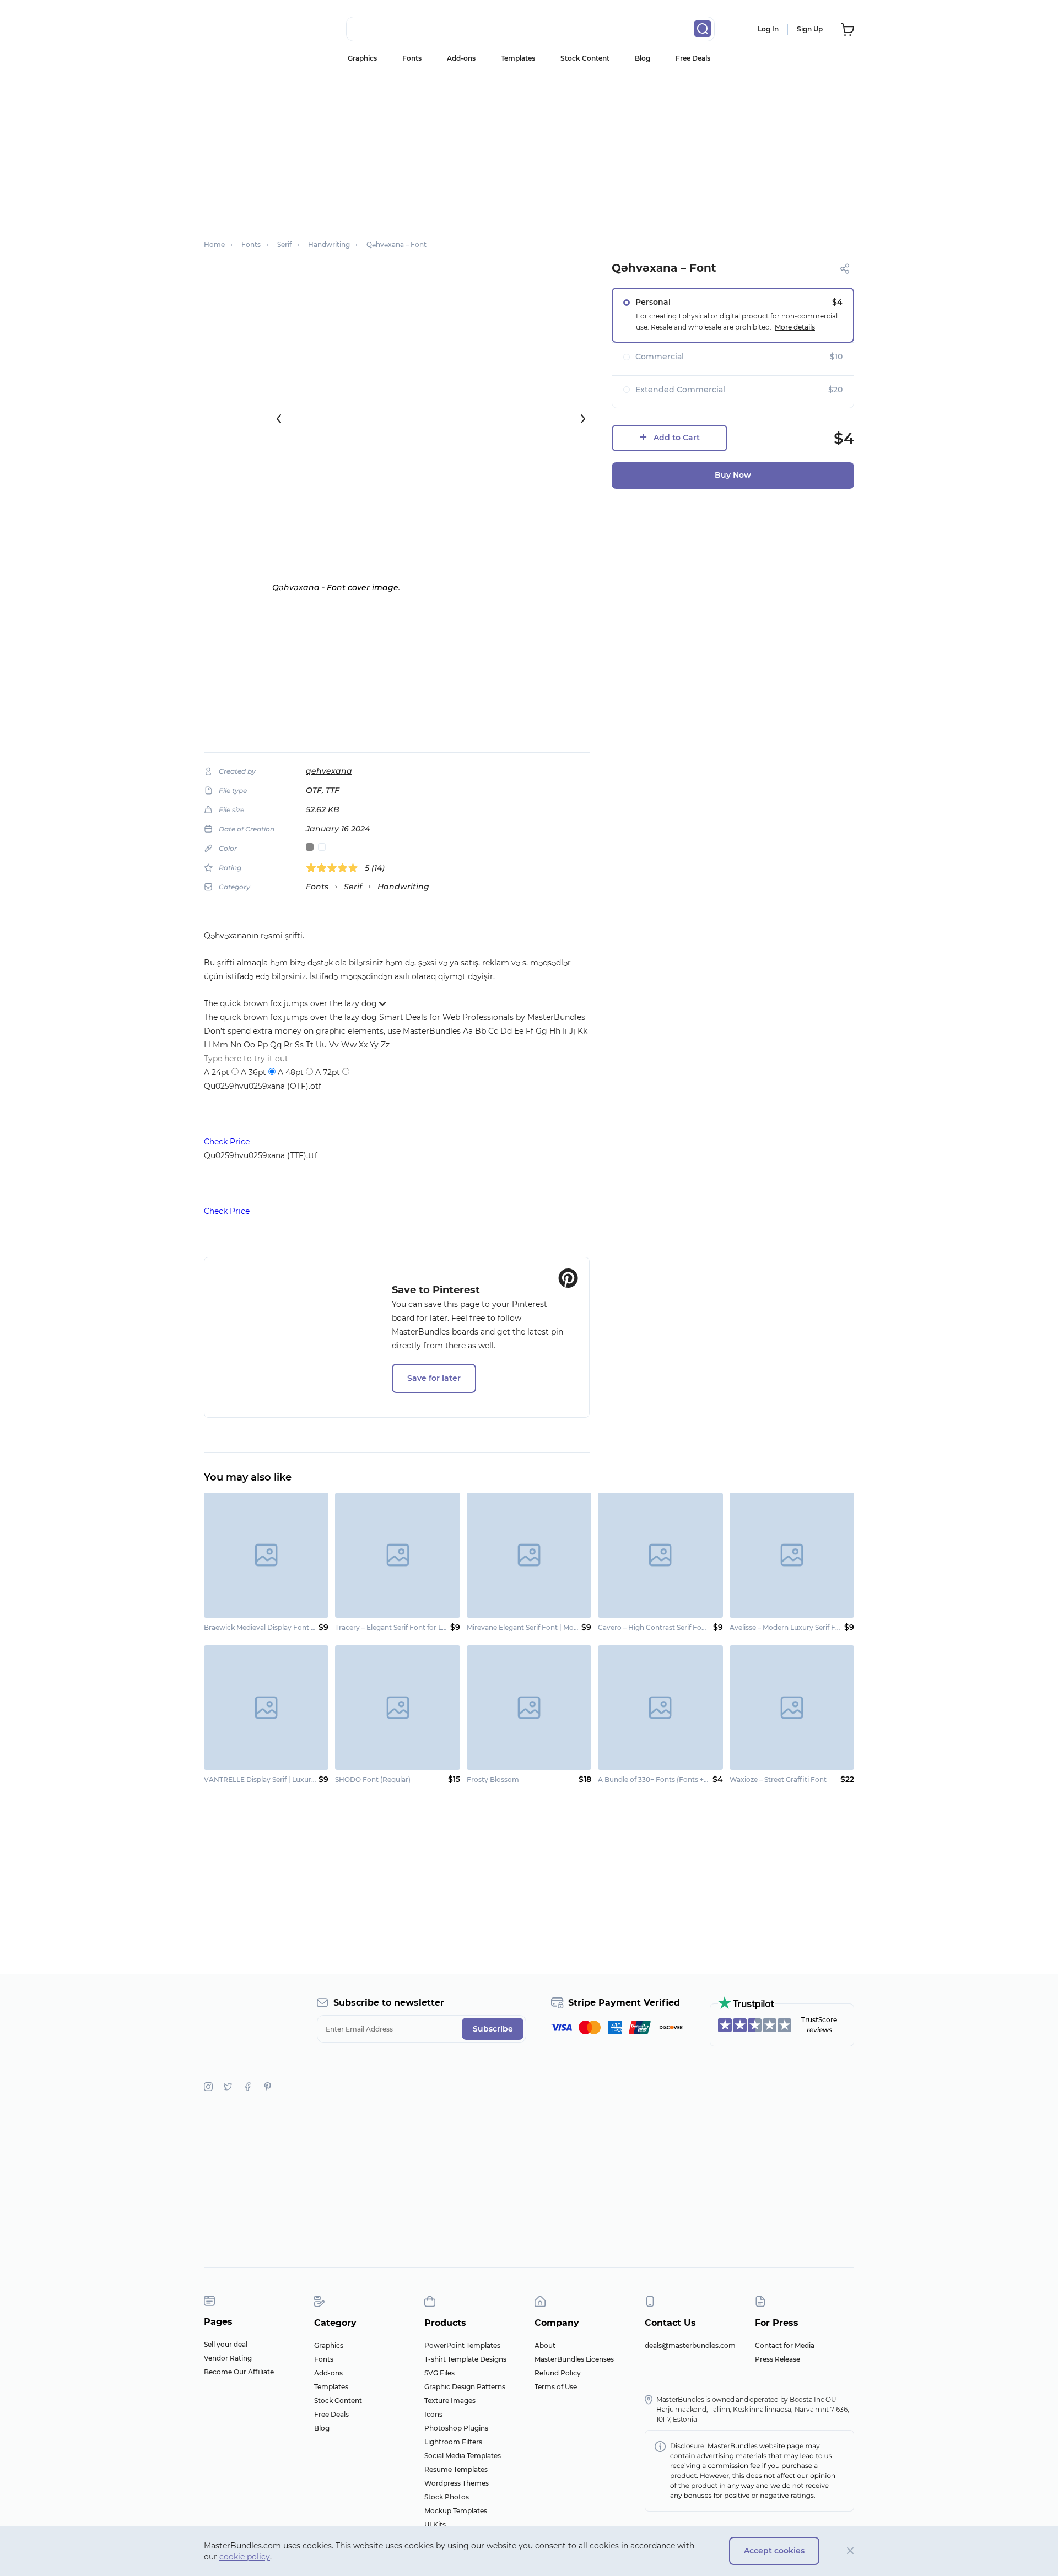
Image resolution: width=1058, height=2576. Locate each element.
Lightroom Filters (453, 2442)
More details (795, 327)
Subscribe (493, 2029)
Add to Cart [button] (677, 438)
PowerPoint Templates (462, 2345)
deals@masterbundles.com (690, 2345)
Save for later (434, 1378)
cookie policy (245, 2557)
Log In (768, 29)
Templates (518, 58)
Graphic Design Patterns (465, 2387)
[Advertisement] (529, 152)
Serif (353, 887)
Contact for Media (785, 2345)
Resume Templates (456, 2469)
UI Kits (435, 2524)
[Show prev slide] (279, 419)
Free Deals (693, 58)
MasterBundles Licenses (574, 2359)
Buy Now (733, 475)
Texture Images (450, 2401)
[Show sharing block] (845, 269)
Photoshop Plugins (456, 2428)
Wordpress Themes (457, 2483)
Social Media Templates (463, 2456)
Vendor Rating (228, 2358)
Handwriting (403, 887)
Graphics (362, 58)
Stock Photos (447, 2497)
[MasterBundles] (240, 29)
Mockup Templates (456, 2511)
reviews (819, 2030)
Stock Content (585, 58)
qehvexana (329, 771)
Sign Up (810, 29)
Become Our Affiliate (239, 2372)
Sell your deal (226, 2344)
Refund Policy (558, 2373)
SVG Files (439, 2373)
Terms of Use (556, 2387)
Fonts (412, 58)
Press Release (778, 2359)
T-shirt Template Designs (465, 2359)
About (545, 2345)
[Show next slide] (583, 419)
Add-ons (461, 58)
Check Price (227, 1142)
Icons (433, 2414)
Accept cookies (774, 2551)
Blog (643, 58)
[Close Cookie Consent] (851, 2551)
